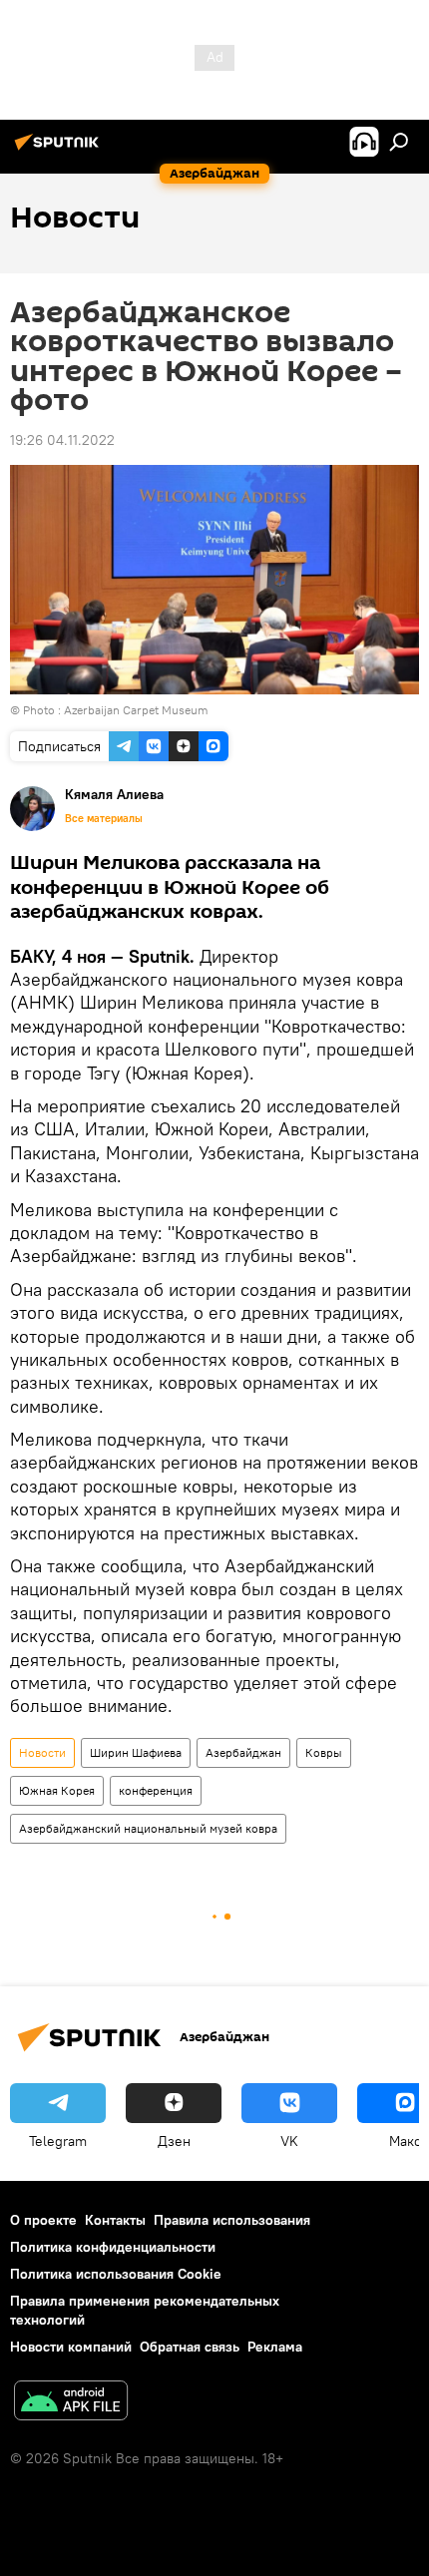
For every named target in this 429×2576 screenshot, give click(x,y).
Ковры (324, 1752)
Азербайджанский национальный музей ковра (148, 1828)
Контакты (115, 2220)
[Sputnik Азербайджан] (60, 150)
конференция (156, 1790)
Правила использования (232, 2220)
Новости (42, 1752)
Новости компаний (71, 2347)
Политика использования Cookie (116, 2274)
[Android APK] (71, 2403)
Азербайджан (243, 1752)
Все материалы (104, 818)
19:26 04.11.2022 (62, 440)
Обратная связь (190, 2347)
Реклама (275, 2347)
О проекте (43, 2220)
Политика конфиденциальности (113, 2247)
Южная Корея (57, 1790)
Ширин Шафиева (136, 1752)
